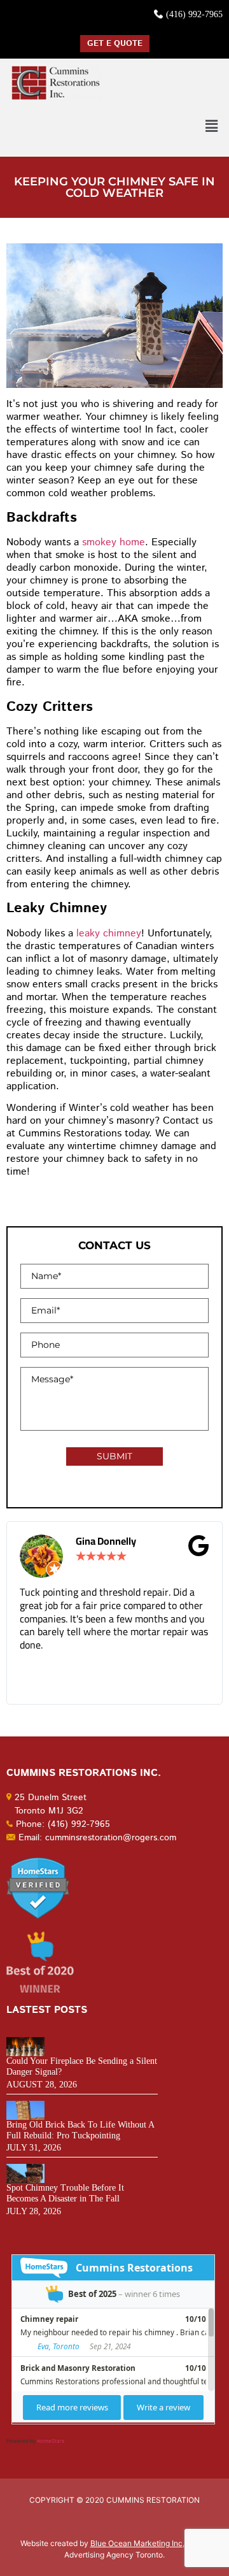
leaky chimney (109, 934)
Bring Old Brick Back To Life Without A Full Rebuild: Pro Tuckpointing (80, 2130)
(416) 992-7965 (194, 14)
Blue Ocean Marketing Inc (136, 2543)
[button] (212, 126)
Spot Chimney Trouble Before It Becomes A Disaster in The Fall (65, 2193)
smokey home (114, 542)
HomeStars (51, 2441)
